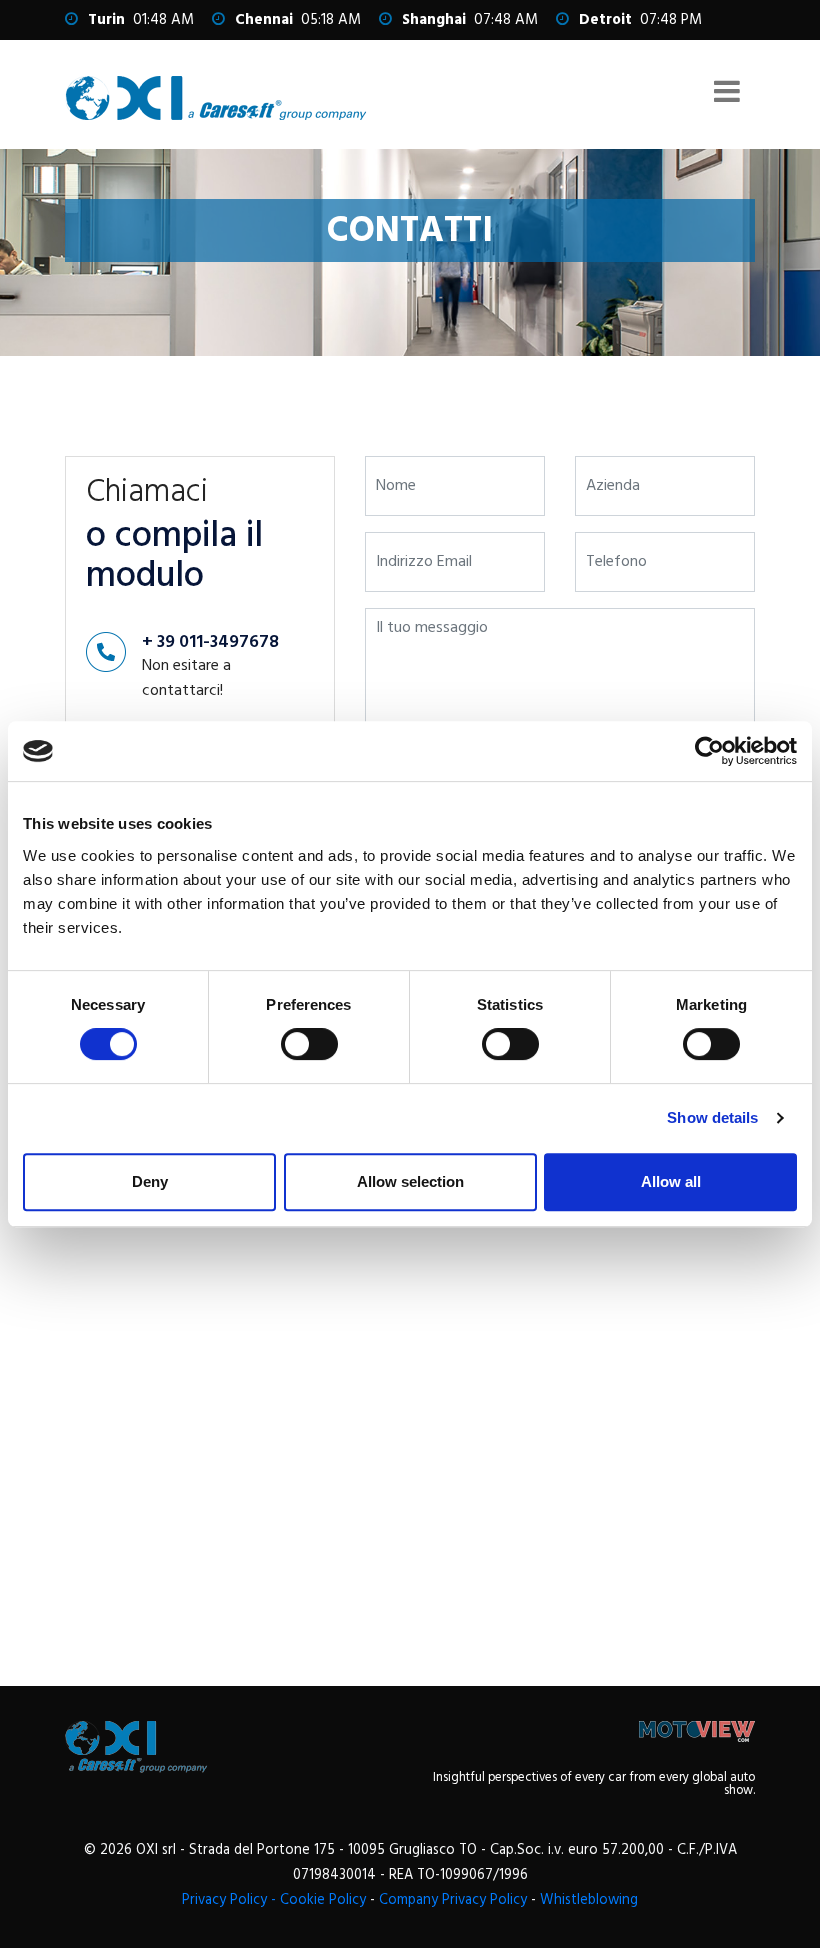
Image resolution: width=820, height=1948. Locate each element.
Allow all (671, 1181)
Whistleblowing (589, 1900)
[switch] (309, 1044)
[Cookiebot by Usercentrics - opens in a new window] (709, 751)
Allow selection (410, 1181)
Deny (150, 1181)
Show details (712, 1117)
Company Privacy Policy (453, 1900)
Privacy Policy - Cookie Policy (274, 1900)
